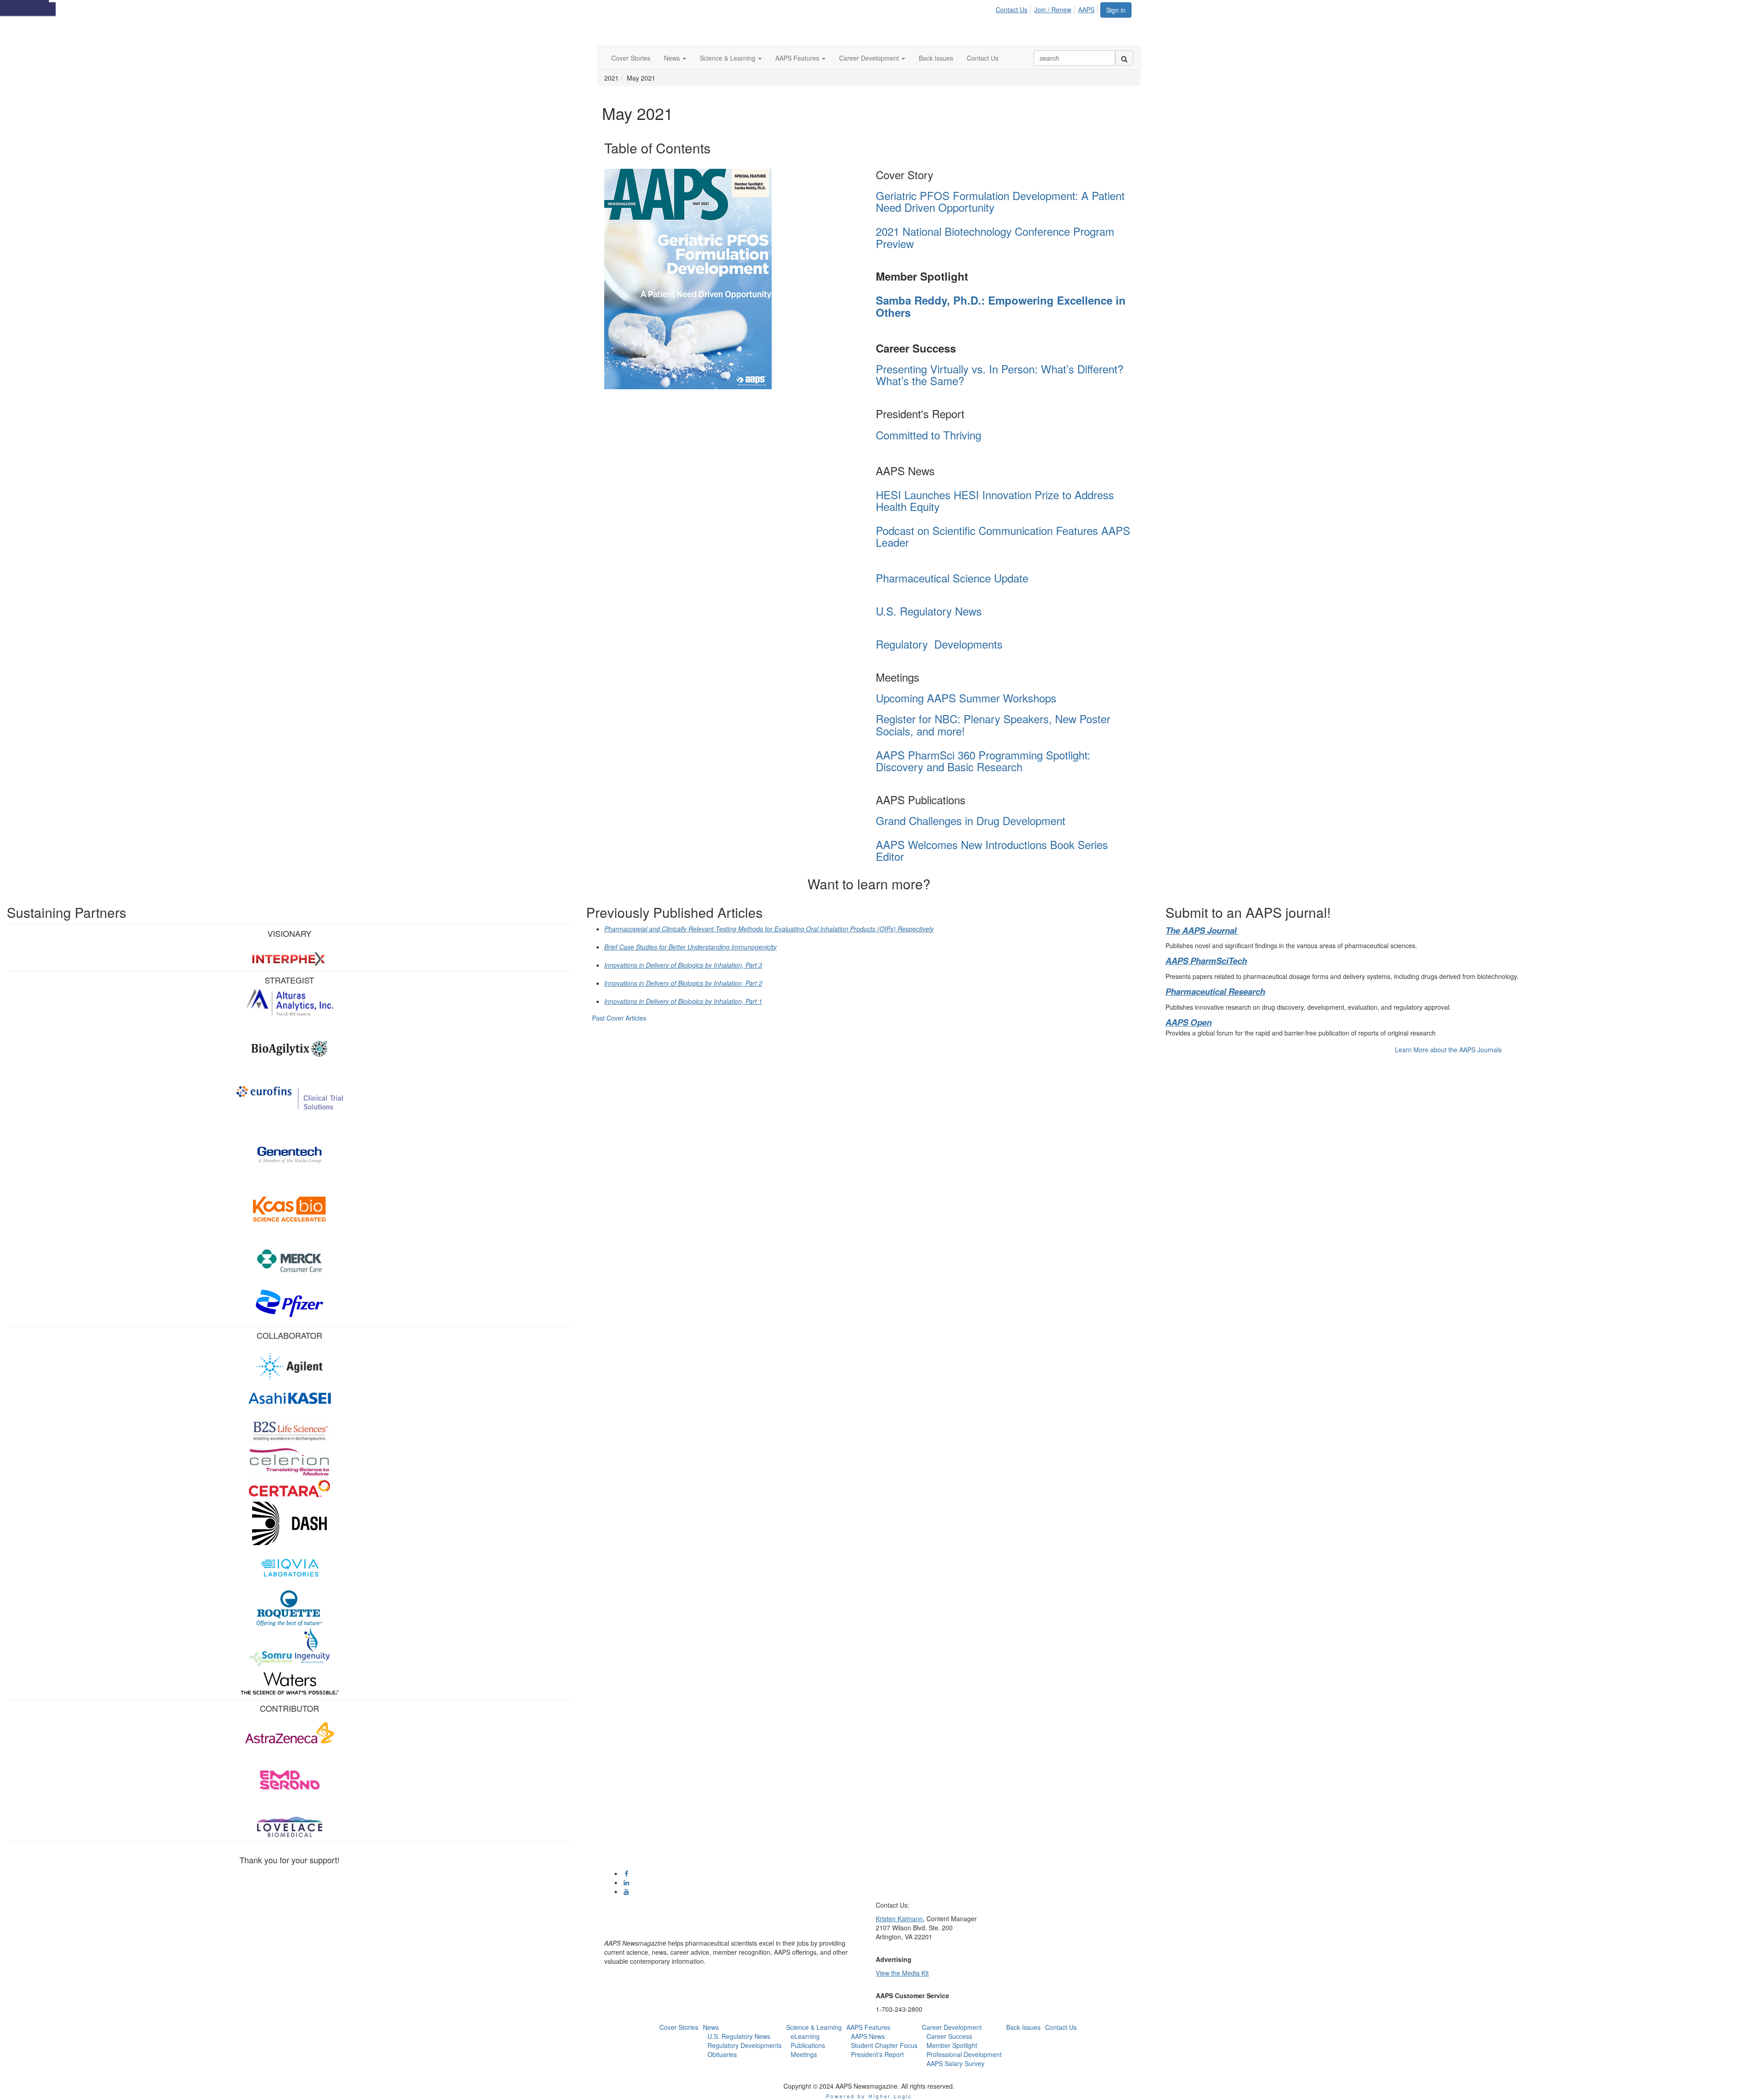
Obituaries (722, 2054)
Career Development (952, 2027)
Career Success (949, 2036)
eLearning (805, 2036)
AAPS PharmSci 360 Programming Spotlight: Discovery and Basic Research (983, 761)
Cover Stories (679, 2027)
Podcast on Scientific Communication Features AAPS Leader (1003, 536)
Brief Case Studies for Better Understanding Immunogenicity (690, 947)
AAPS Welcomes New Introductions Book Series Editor (992, 850)
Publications (808, 2045)
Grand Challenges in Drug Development (971, 820)
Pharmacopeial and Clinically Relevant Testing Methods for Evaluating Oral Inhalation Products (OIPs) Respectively (769, 929)
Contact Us (1012, 10)
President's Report (877, 2054)
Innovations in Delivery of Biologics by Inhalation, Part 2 (683, 983)
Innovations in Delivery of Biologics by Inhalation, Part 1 (683, 1001)
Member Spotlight (952, 2045)
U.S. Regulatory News (929, 611)
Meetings (804, 2054)
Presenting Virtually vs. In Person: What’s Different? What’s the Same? (1000, 375)
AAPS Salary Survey (955, 2063)
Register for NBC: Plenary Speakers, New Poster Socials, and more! (993, 724)
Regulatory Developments (939, 644)
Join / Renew (1053, 10)
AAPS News (868, 2036)
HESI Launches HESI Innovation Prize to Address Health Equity (995, 500)
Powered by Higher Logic (869, 2096)
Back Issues (1023, 2027)
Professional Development (964, 2054)
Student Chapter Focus (884, 2045)
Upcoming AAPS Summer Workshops (966, 698)
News (711, 2027)
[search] (1124, 58)
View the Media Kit (902, 1973)
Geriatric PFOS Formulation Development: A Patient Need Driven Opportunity (1000, 201)
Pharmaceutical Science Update (954, 578)
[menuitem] (1014, 8)
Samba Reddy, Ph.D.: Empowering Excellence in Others (1001, 306)
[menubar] (1048, 8)
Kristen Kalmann (899, 1919)
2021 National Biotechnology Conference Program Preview (995, 237)
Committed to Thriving (929, 435)
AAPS (1086, 10)
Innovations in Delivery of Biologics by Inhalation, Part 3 (683, 965)
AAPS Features (868, 2027)
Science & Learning (814, 2027)
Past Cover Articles (619, 1018)
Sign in (1116, 10)
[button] (675, 58)
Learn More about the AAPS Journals (1448, 1050)
